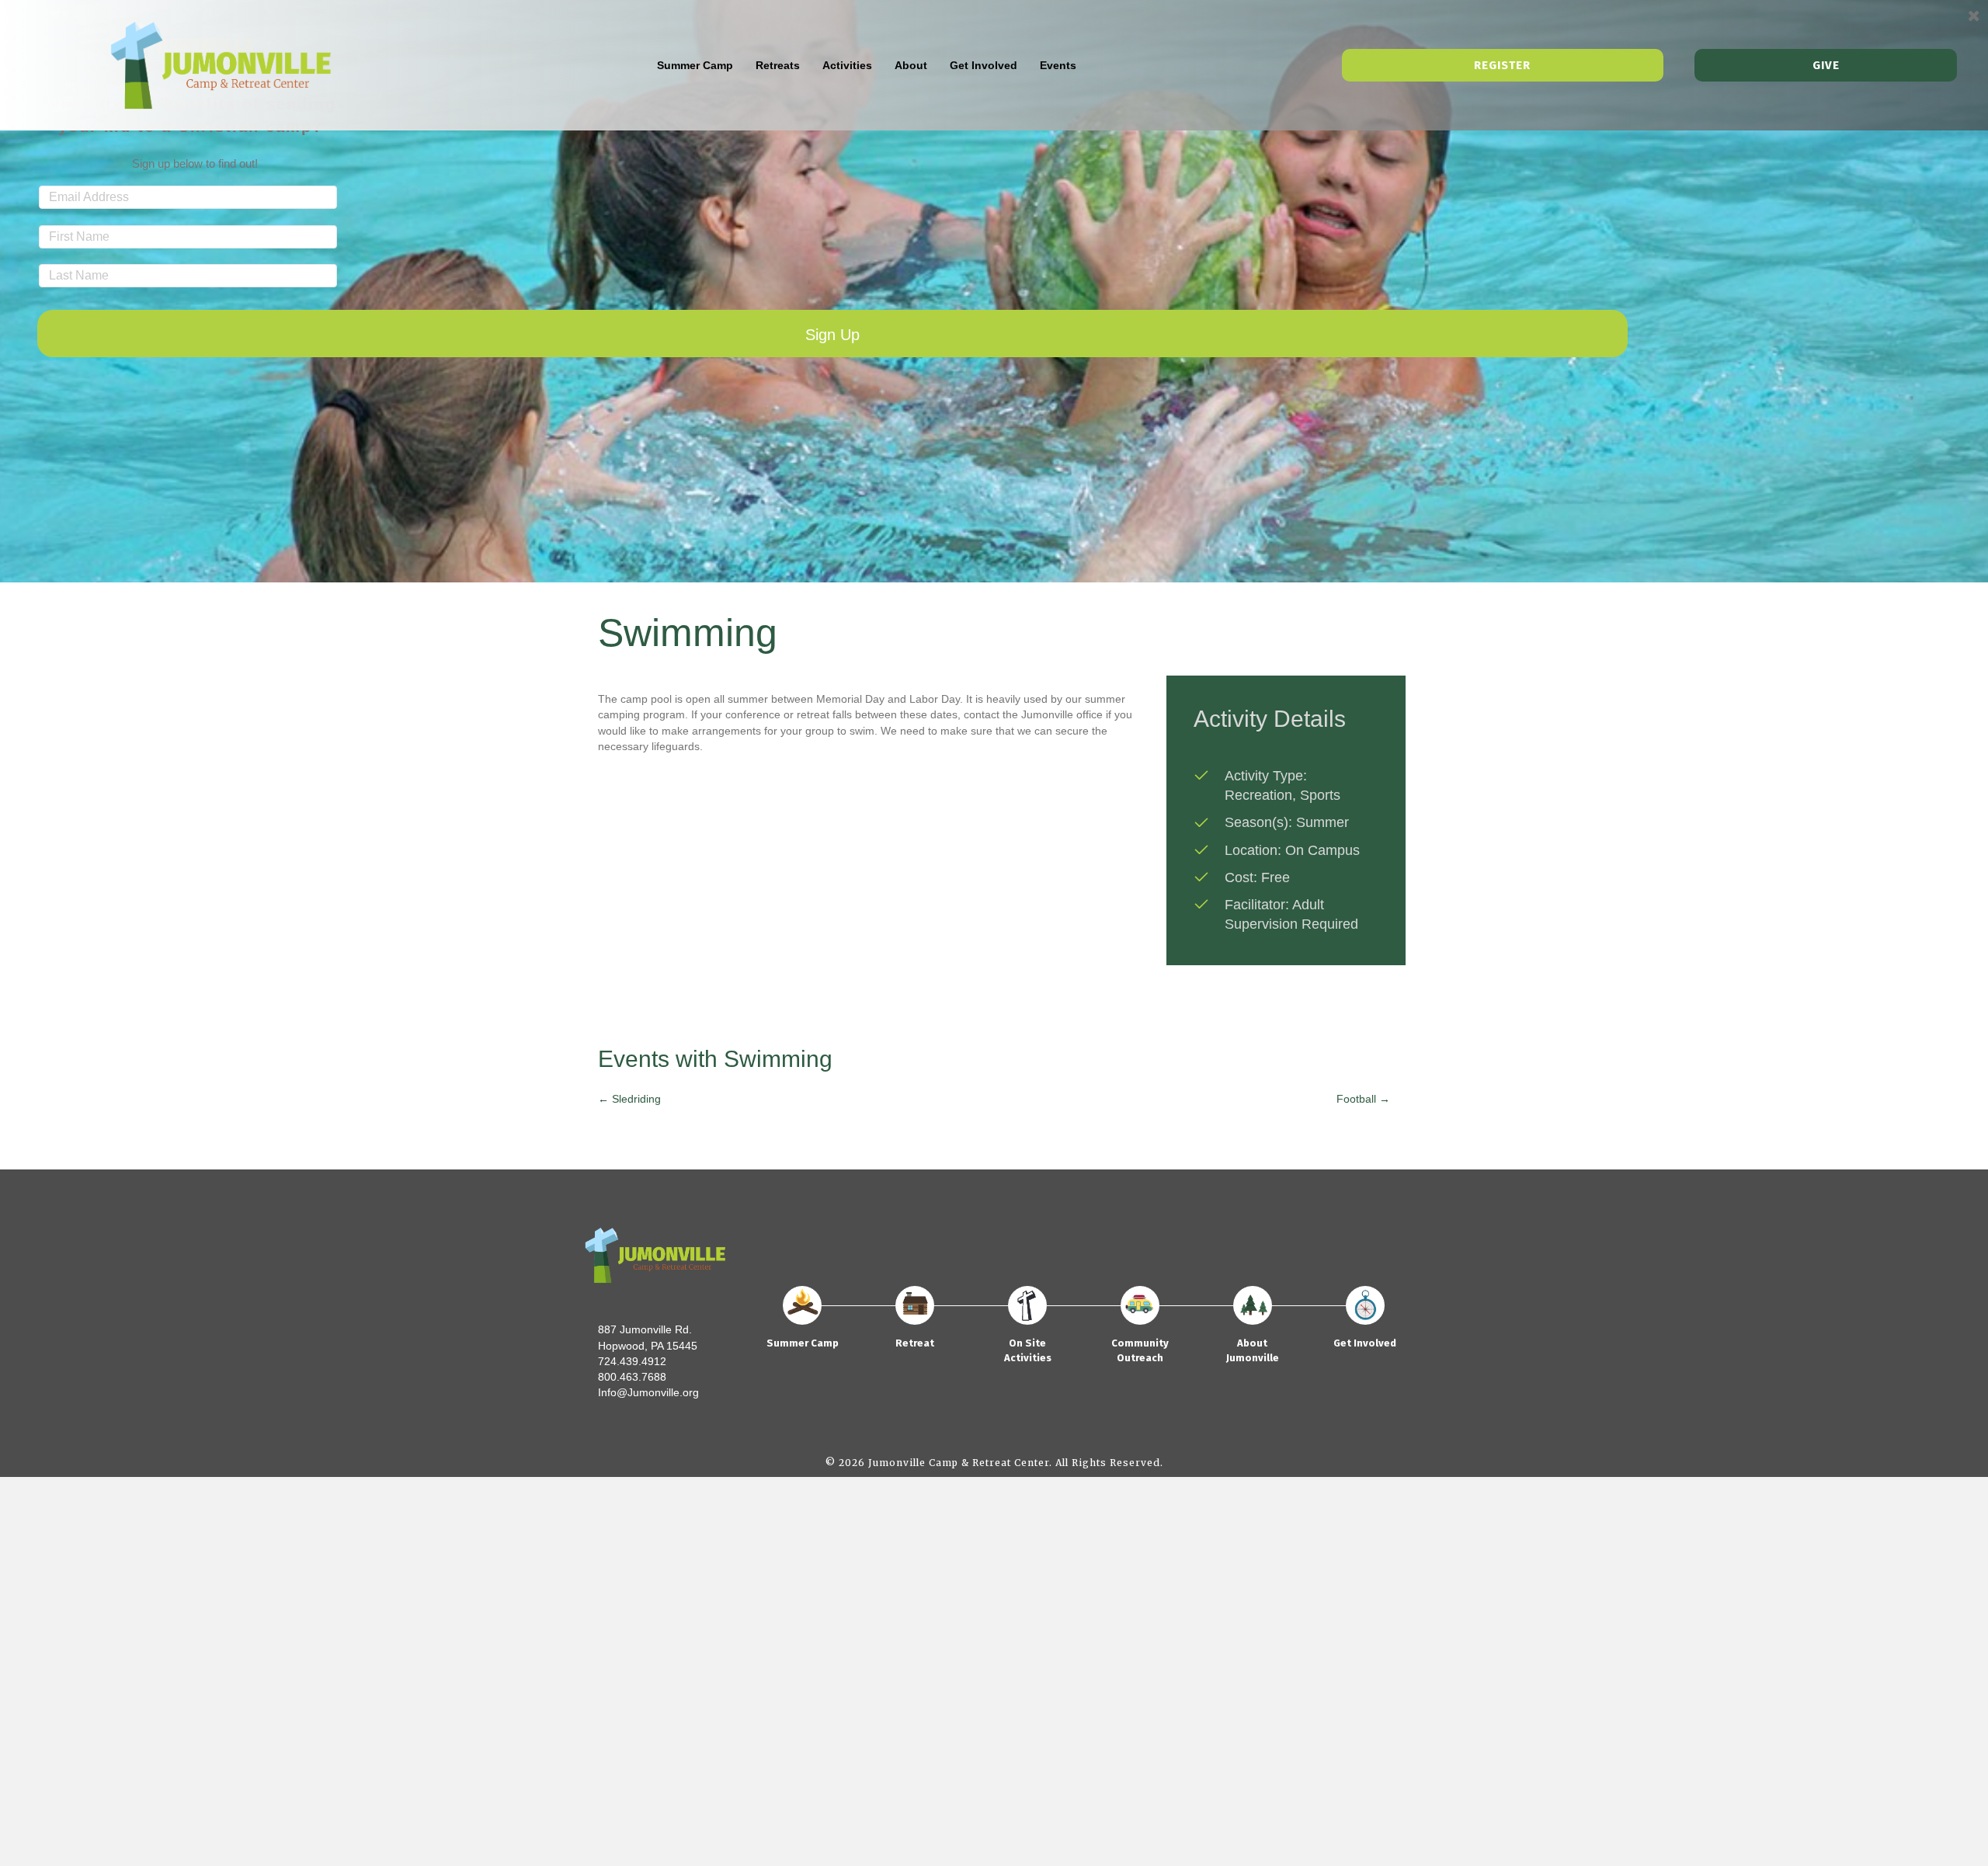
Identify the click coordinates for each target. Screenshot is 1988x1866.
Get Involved (984, 65)
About (911, 65)
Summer (1322, 822)
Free (1276, 877)
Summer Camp (695, 65)
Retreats (778, 65)
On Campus (1322, 850)
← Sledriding (629, 1099)
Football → (1363, 1099)
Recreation (1258, 795)
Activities (847, 65)
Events (1058, 65)
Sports (1320, 795)
